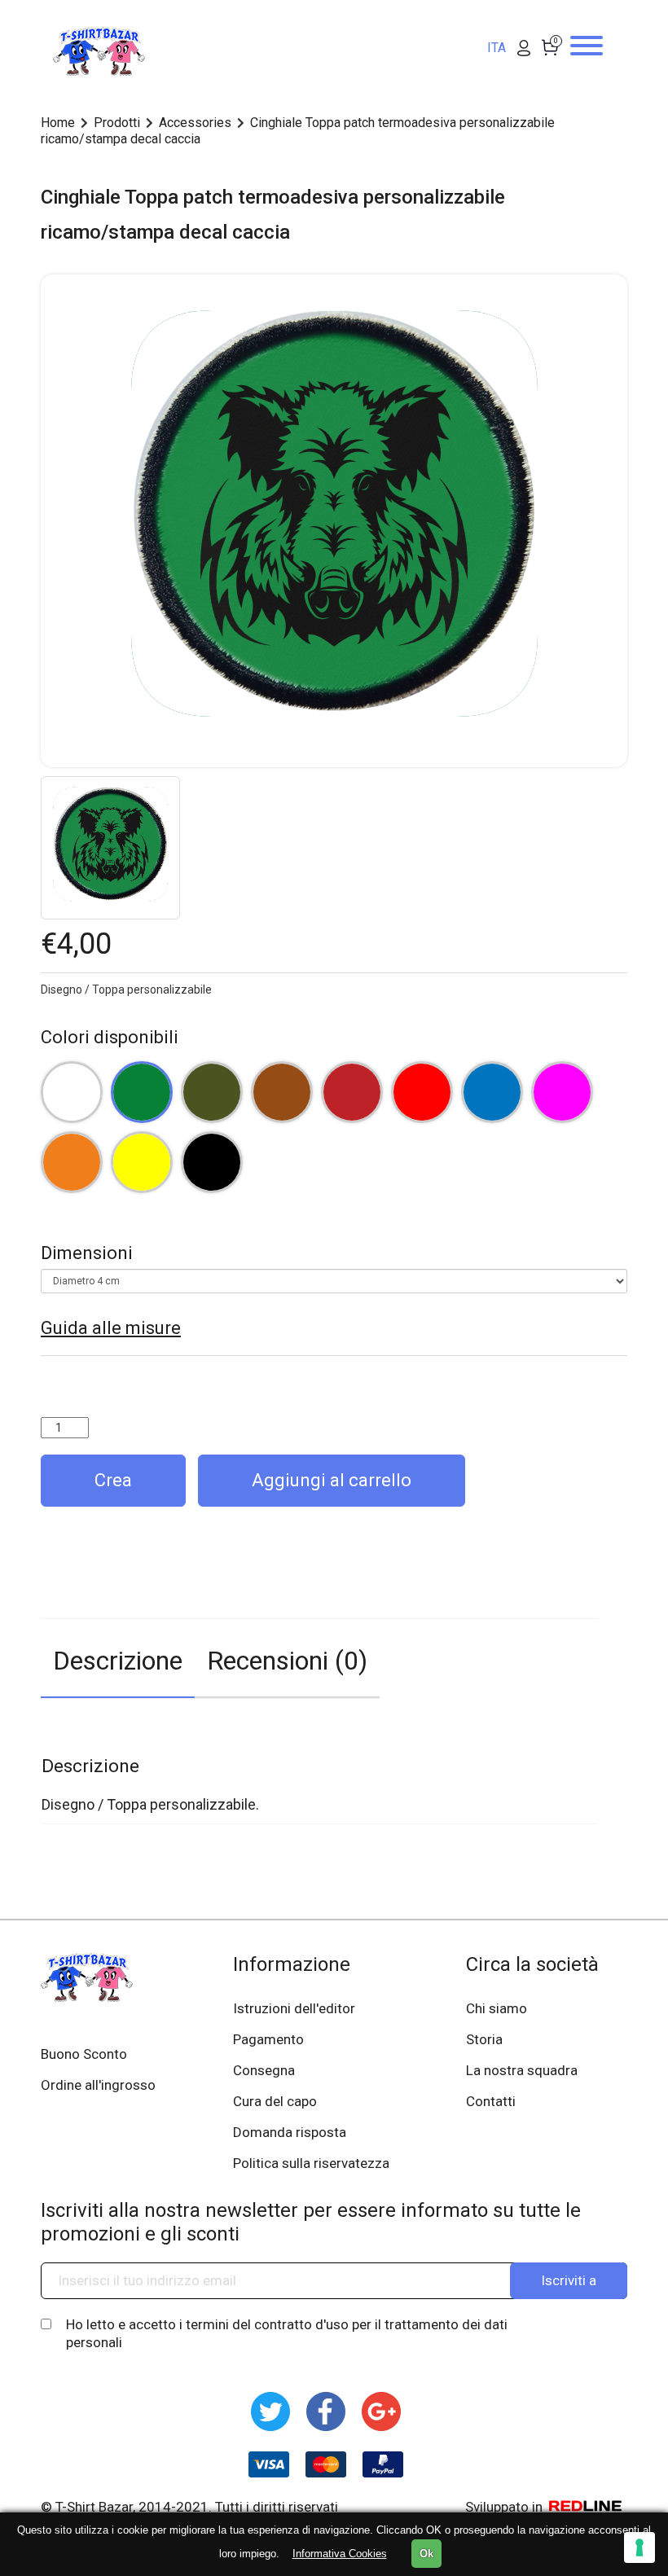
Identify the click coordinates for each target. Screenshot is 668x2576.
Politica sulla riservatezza (311, 2163)
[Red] (422, 1092)
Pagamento (268, 2039)
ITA (497, 48)
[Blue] (492, 1092)
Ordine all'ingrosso (98, 2085)
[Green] (142, 1092)
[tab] (118, 1659)
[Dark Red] (352, 1092)
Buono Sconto (84, 2054)
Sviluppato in (505, 2507)
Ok (426, 2554)
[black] (212, 1162)
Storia (484, 2039)
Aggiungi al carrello (332, 1480)
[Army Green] (212, 1092)
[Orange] (72, 1162)
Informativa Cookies (340, 2554)
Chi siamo (497, 2008)
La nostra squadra (522, 2070)
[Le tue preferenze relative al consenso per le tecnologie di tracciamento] (639, 2547)
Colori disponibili (110, 1037)
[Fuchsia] (562, 1092)
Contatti (491, 2101)
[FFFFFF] (72, 1092)
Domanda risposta (290, 2132)
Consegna (264, 2070)
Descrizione (118, 1661)
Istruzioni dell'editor (294, 2008)
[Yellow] (142, 1162)
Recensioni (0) (287, 1661)
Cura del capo (275, 2101)
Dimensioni (87, 1253)
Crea (113, 1480)
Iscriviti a (569, 2280)
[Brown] (282, 1092)
